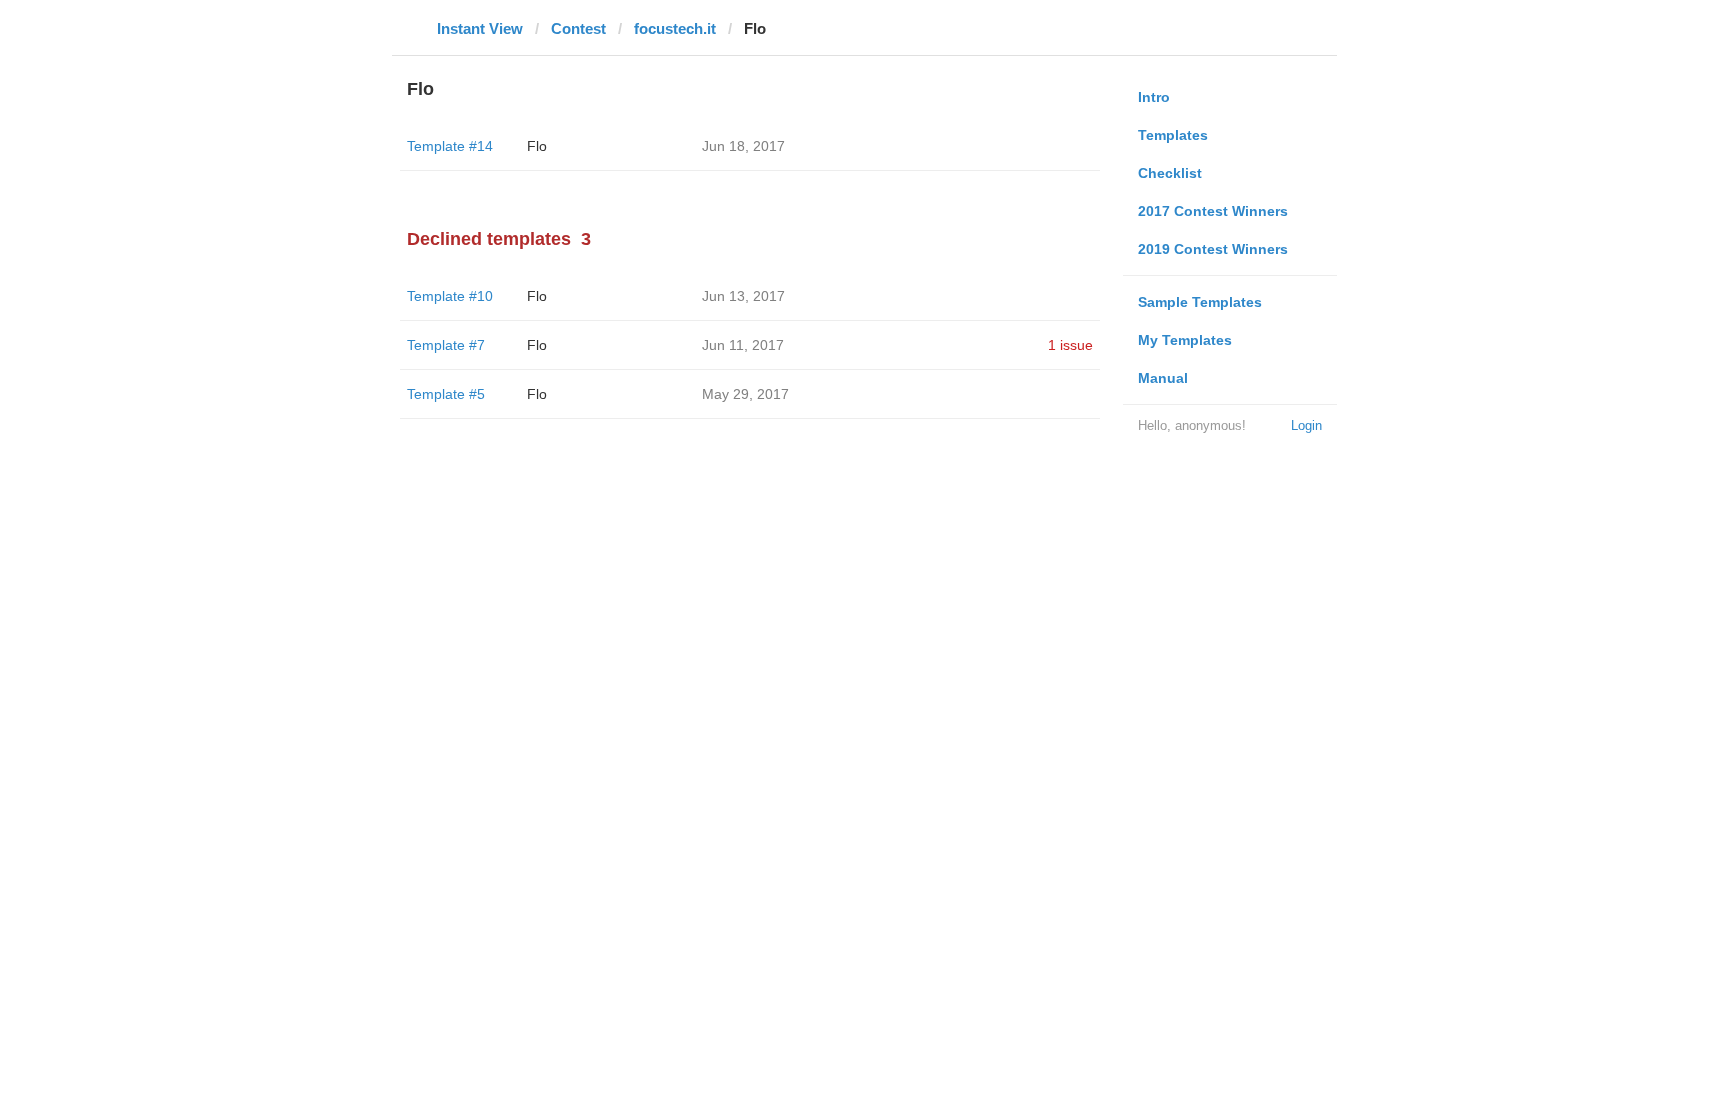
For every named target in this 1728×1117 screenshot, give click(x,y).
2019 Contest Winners (1213, 249)
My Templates (1185, 340)
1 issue (1070, 345)
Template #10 (450, 296)
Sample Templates (1200, 302)
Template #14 (450, 146)
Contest (578, 28)
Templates (1173, 135)
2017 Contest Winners (1213, 211)
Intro (1154, 97)
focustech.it (675, 28)
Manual (1163, 378)
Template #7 (446, 345)
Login (1306, 425)
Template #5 (446, 394)
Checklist (1170, 173)
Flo (537, 146)
